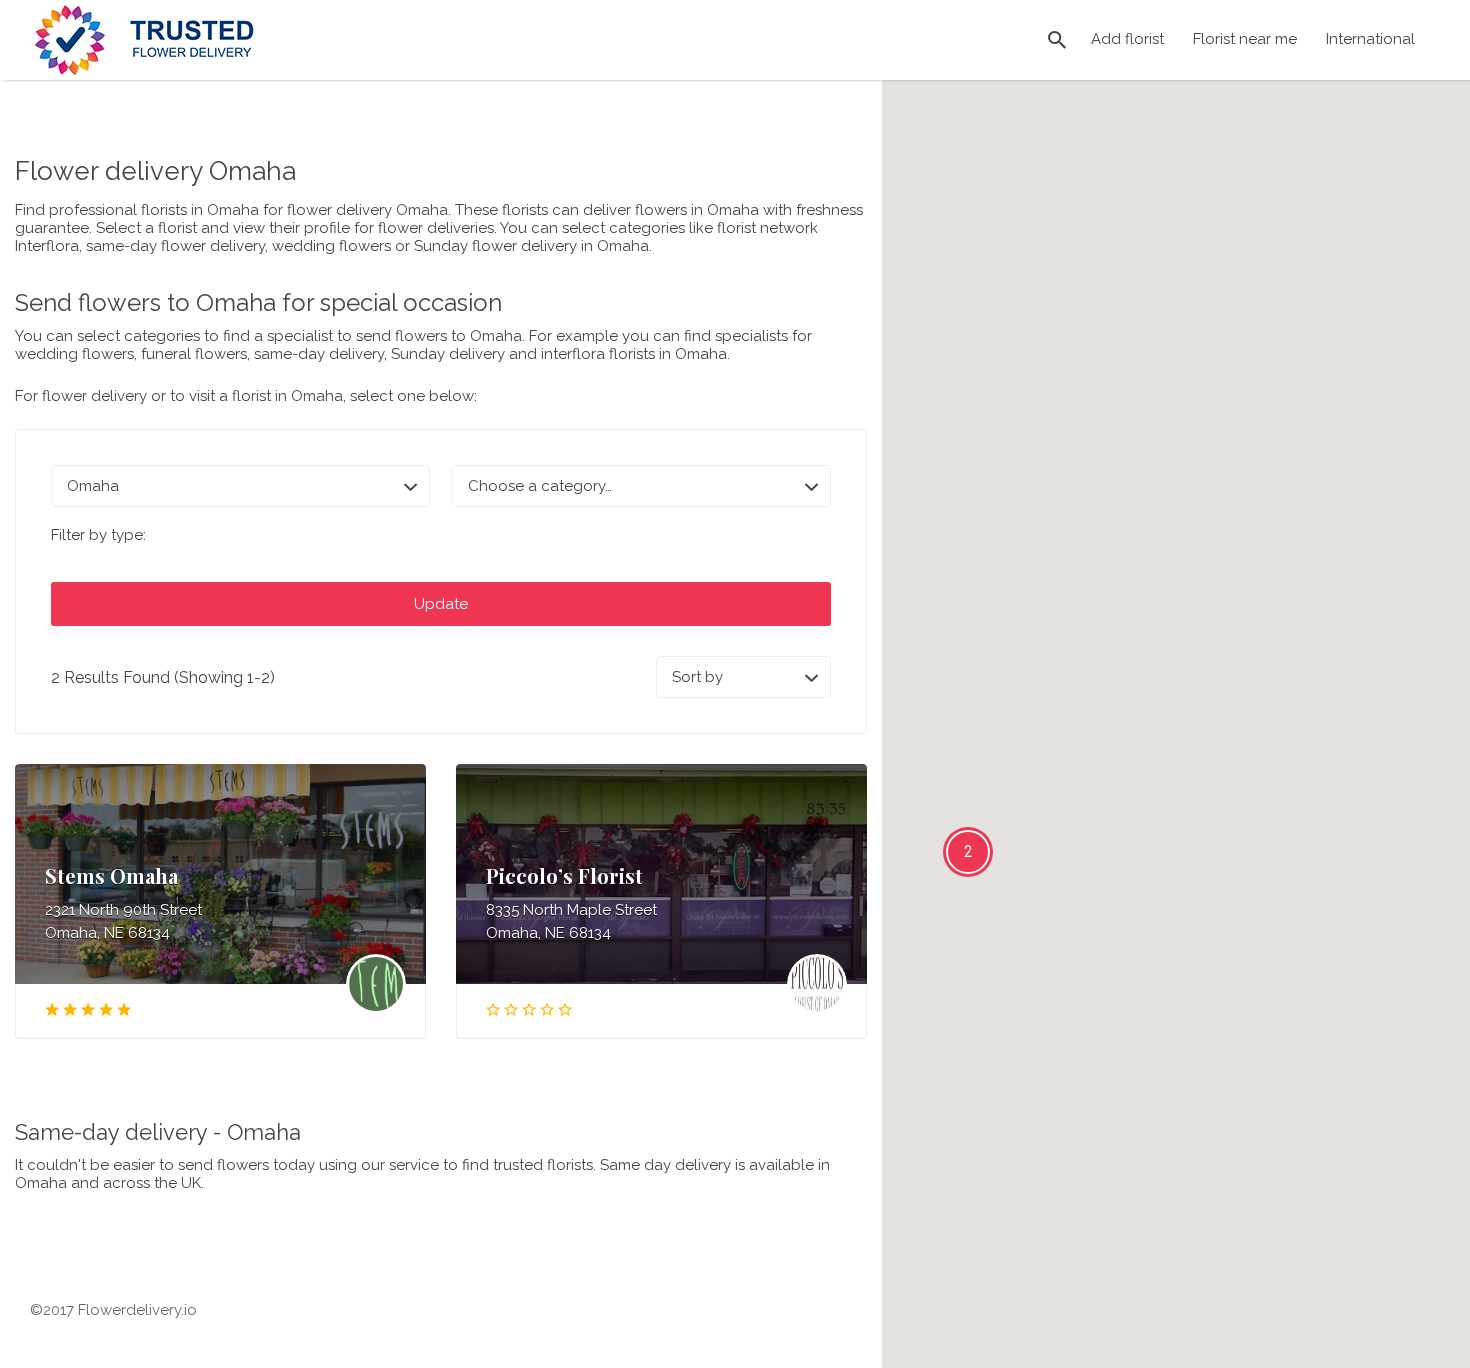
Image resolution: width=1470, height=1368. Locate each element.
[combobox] (641, 486)
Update (441, 604)
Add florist (1127, 39)
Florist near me (1245, 39)
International (1370, 39)
